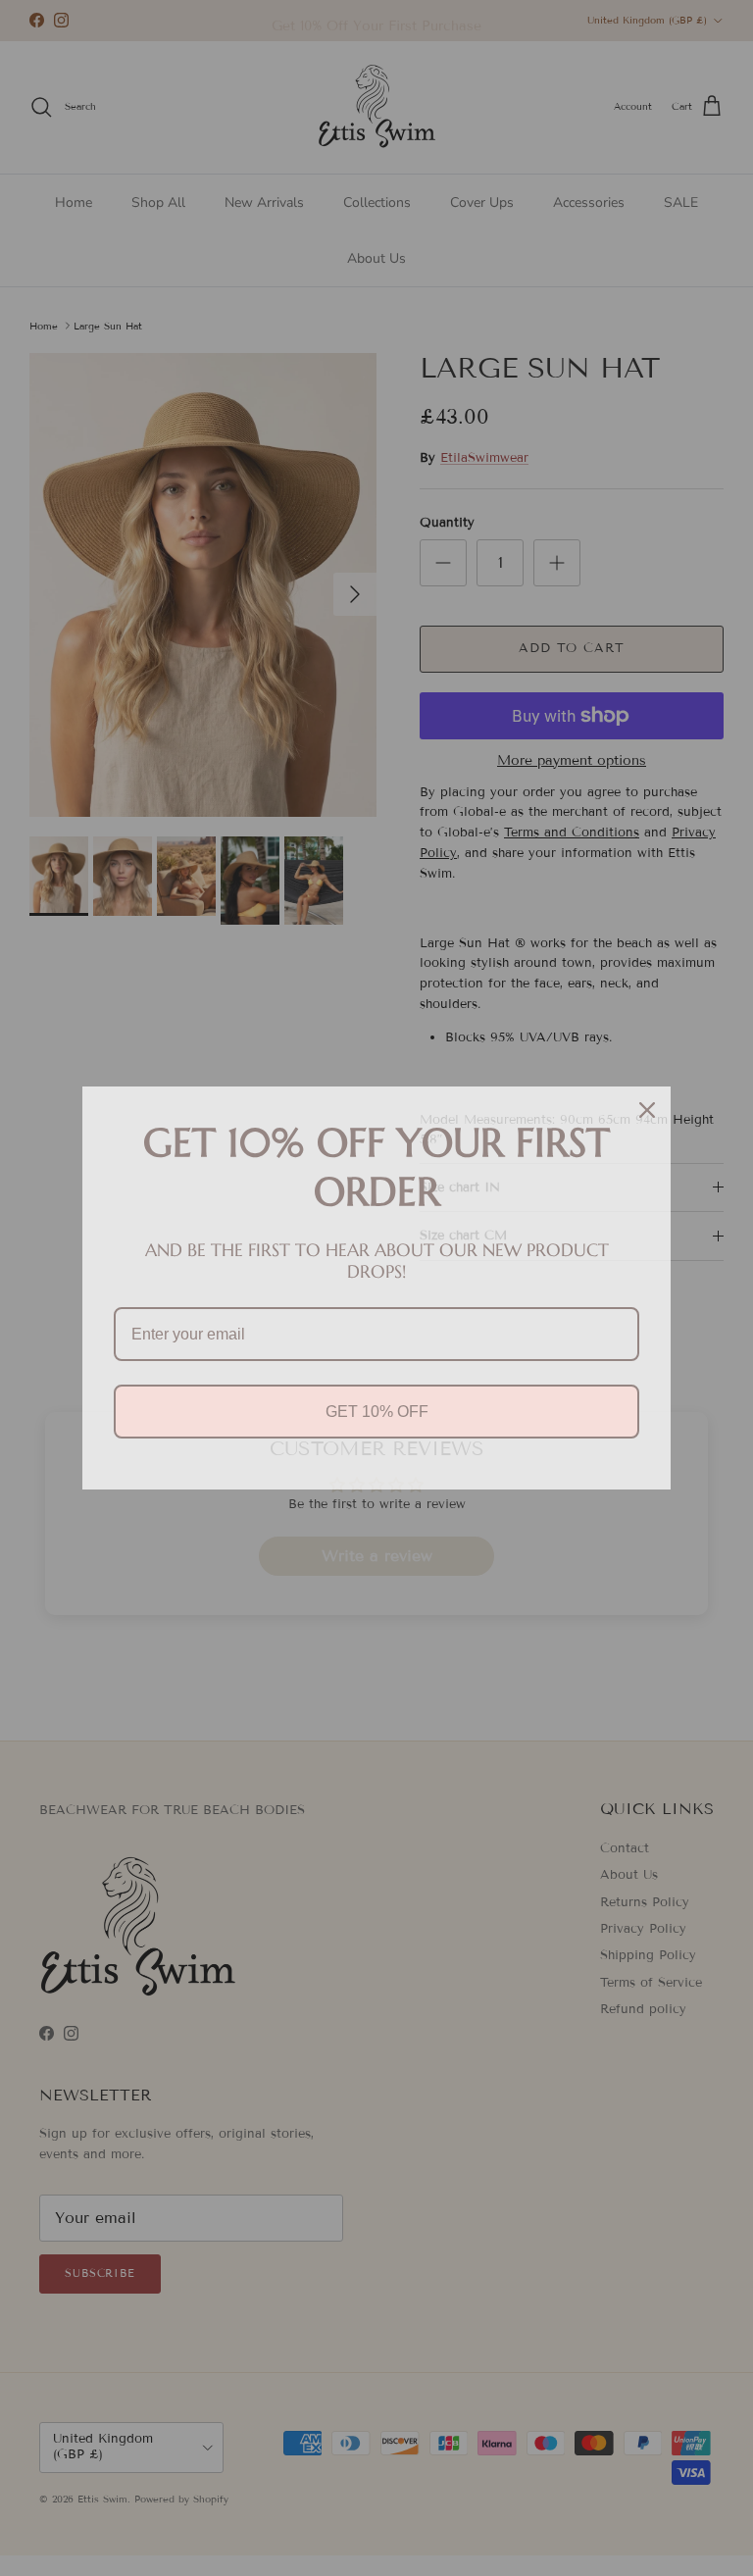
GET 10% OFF (377, 1412)
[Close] (647, 1110)
